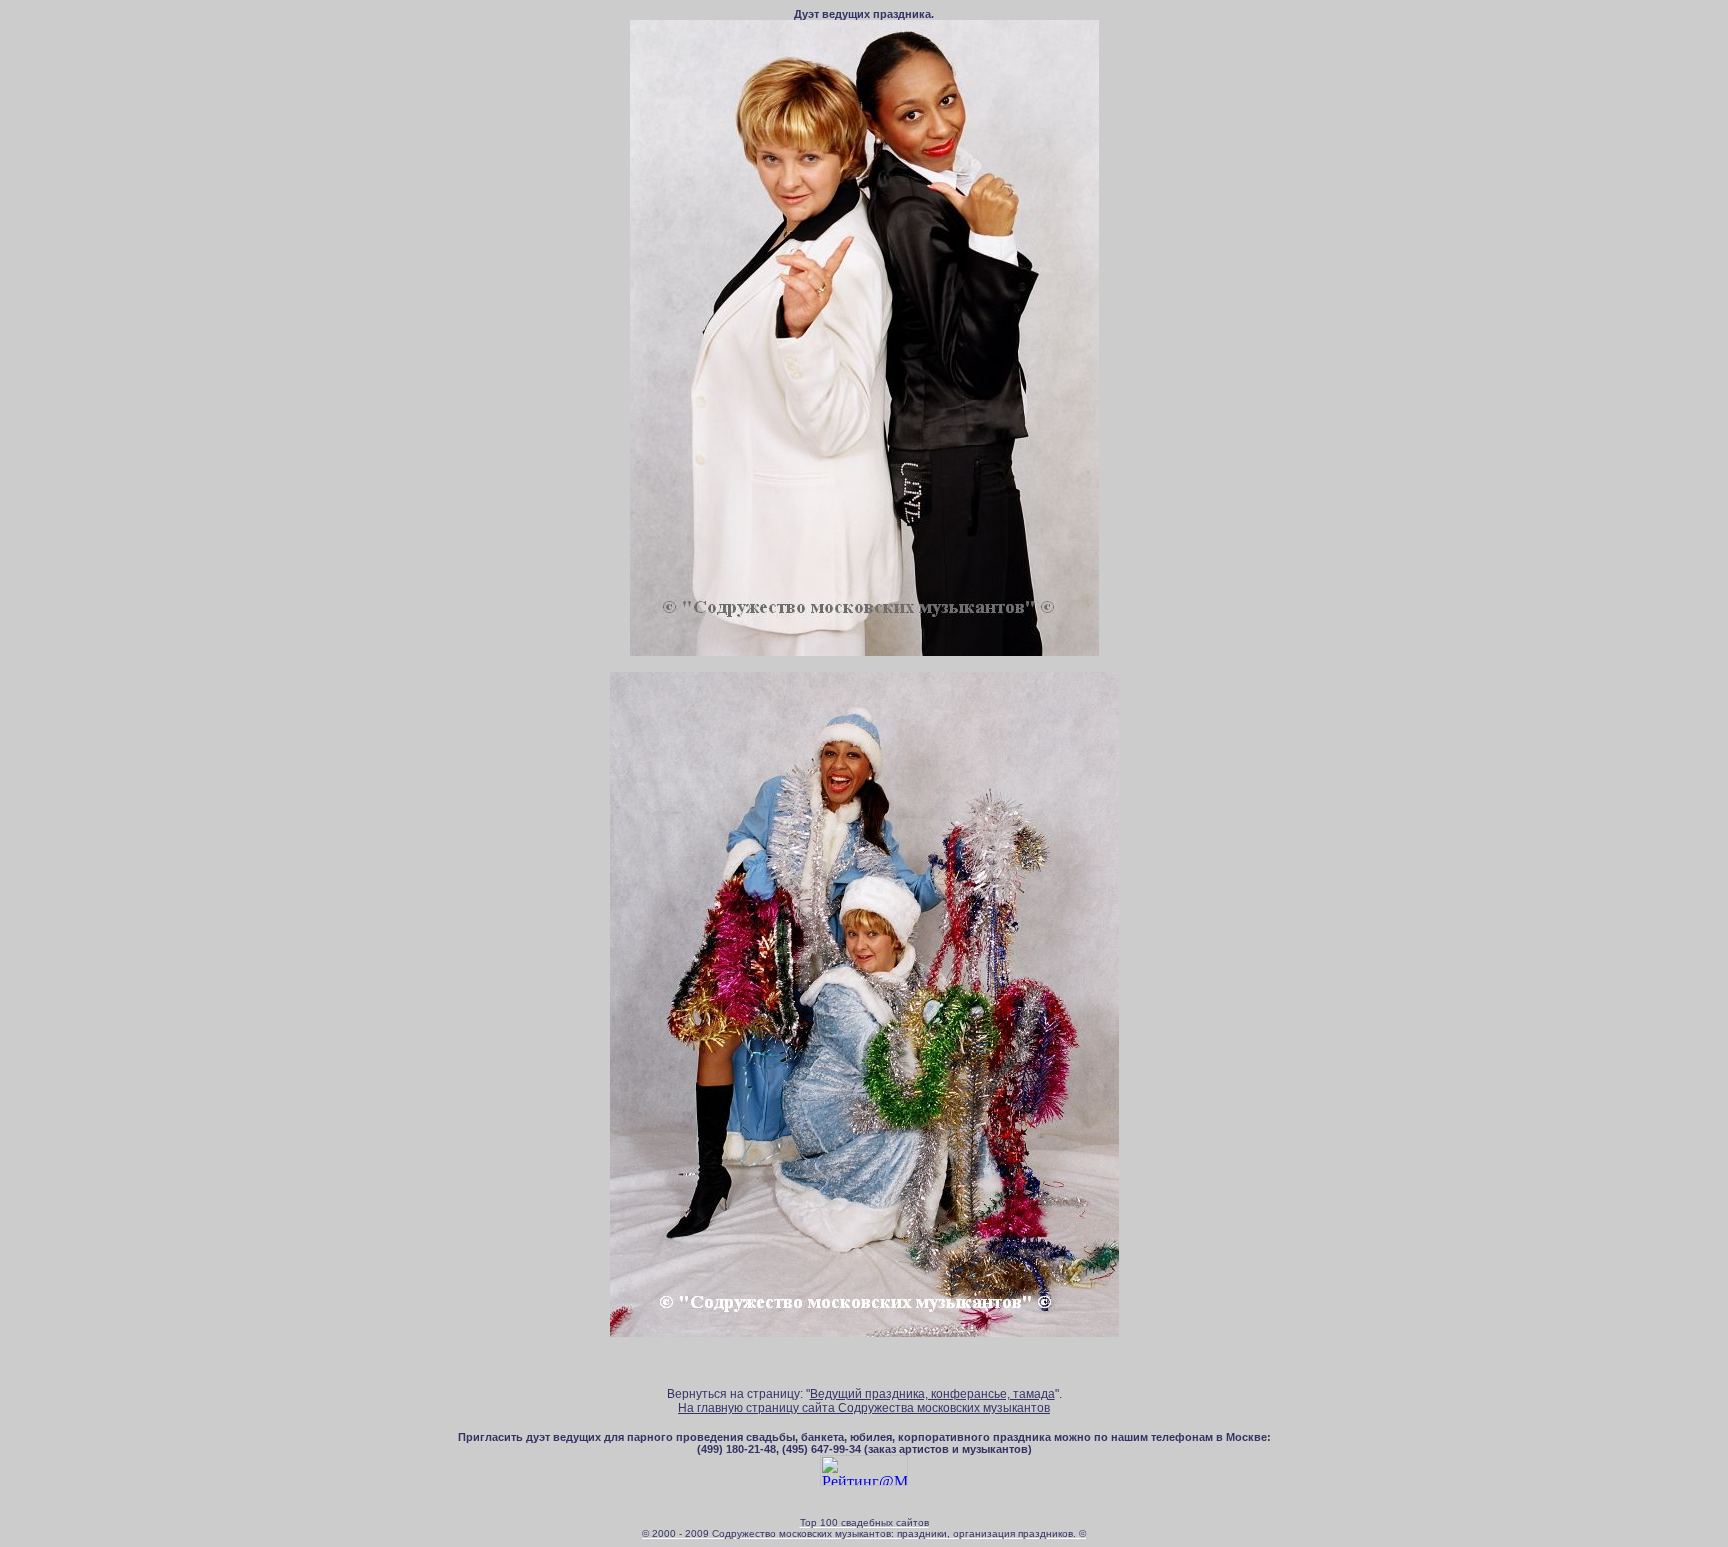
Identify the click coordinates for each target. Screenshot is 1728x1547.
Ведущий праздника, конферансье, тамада (932, 1394)
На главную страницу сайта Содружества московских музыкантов (864, 1408)
